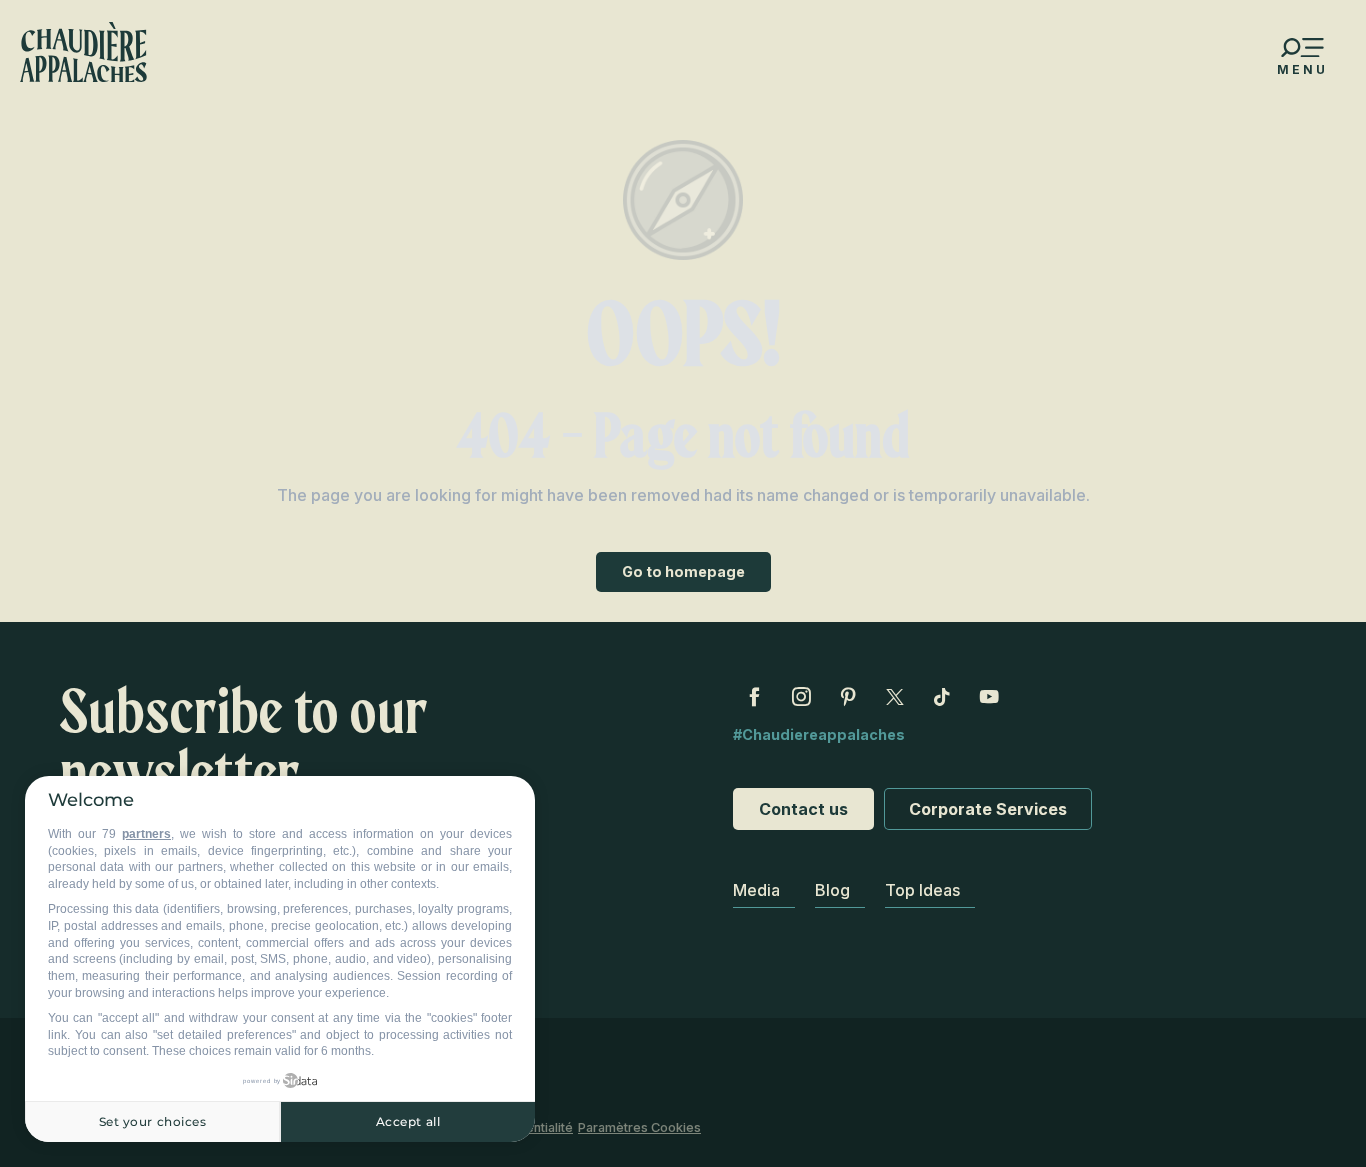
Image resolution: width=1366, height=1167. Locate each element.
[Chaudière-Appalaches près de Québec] (83, 52)
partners (146, 834)
